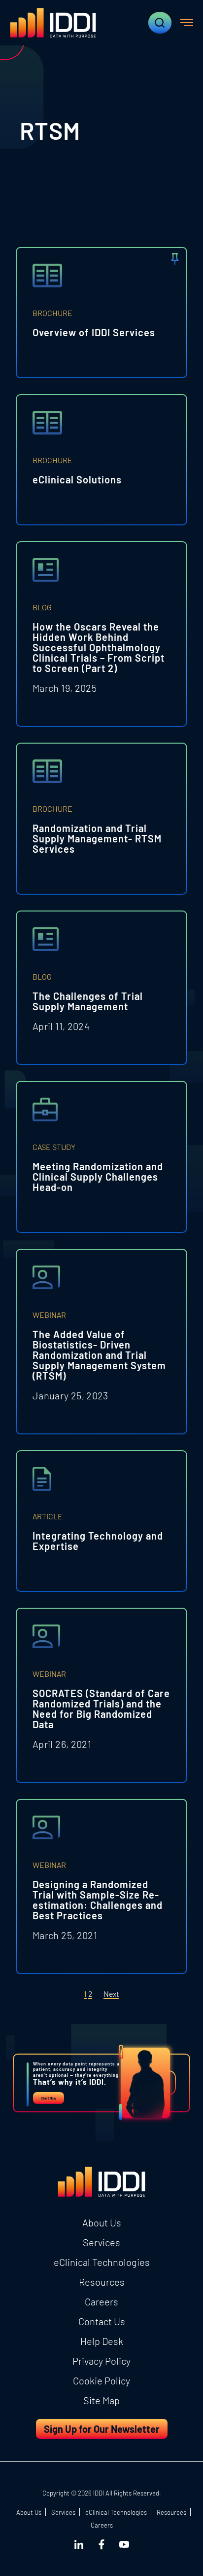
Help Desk (102, 2341)
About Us (102, 2222)
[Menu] (187, 23)
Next (111, 1994)
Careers (101, 2301)
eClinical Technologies (102, 2262)
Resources (102, 2282)
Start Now (49, 2098)
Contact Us (102, 2321)
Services (101, 2242)
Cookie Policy (101, 2380)
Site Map (101, 2400)
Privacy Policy (101, 2361)
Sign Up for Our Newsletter (102, 2429)
